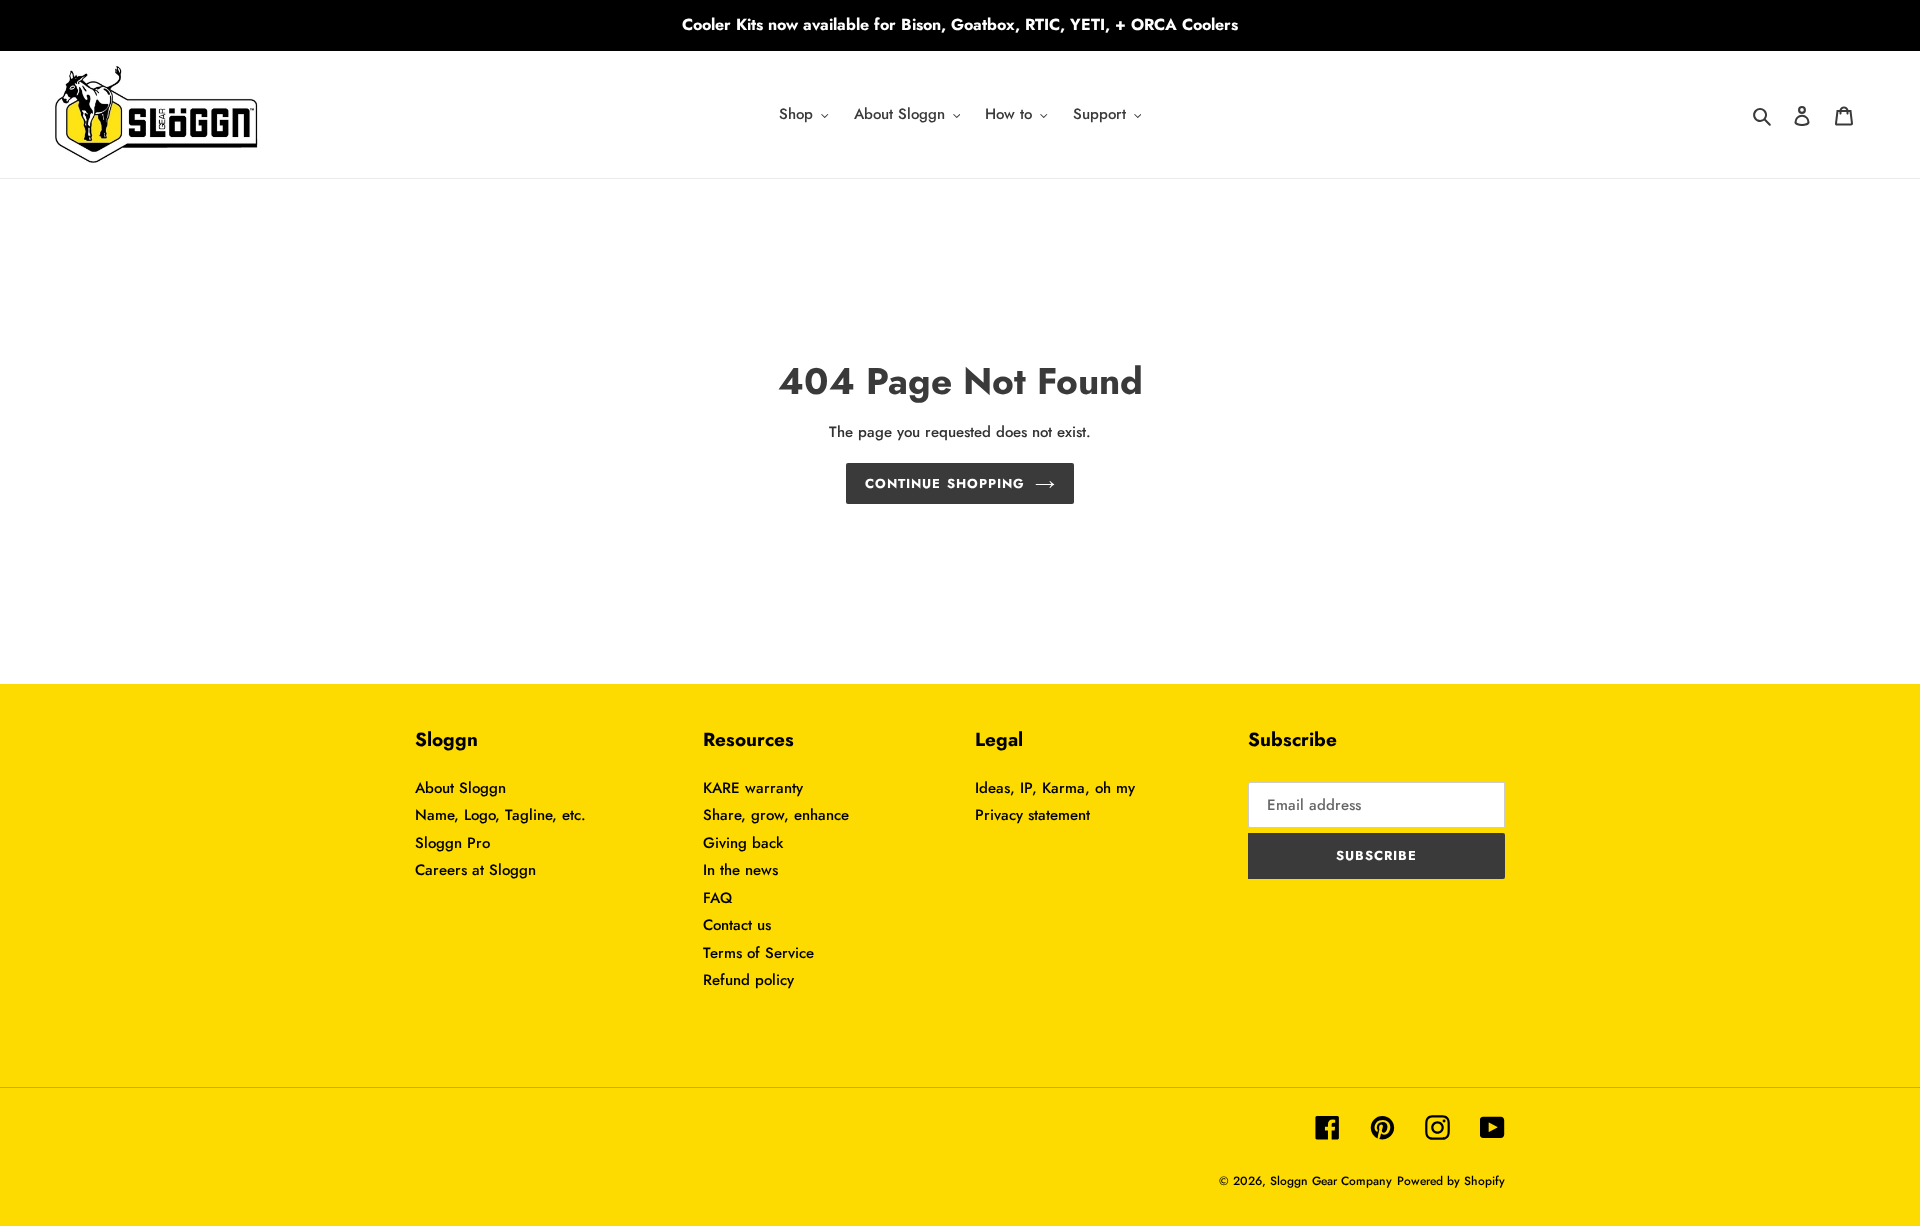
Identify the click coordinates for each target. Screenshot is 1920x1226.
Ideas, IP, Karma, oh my (1055, 788)
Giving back (743, 843)
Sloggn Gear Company (1331, 1181)
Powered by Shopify (1451, 1181)
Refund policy (748, 980)
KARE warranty (753, 788)
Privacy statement (1032, 815)
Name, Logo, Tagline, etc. (500, 815)
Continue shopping (945, 483)
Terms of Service (758, 953)
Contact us (737, 925)
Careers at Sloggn (475, 870)
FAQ (717, 898)
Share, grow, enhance (776, 815)
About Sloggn (460, 788)
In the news (740, 870)
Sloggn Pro (452, 843)
